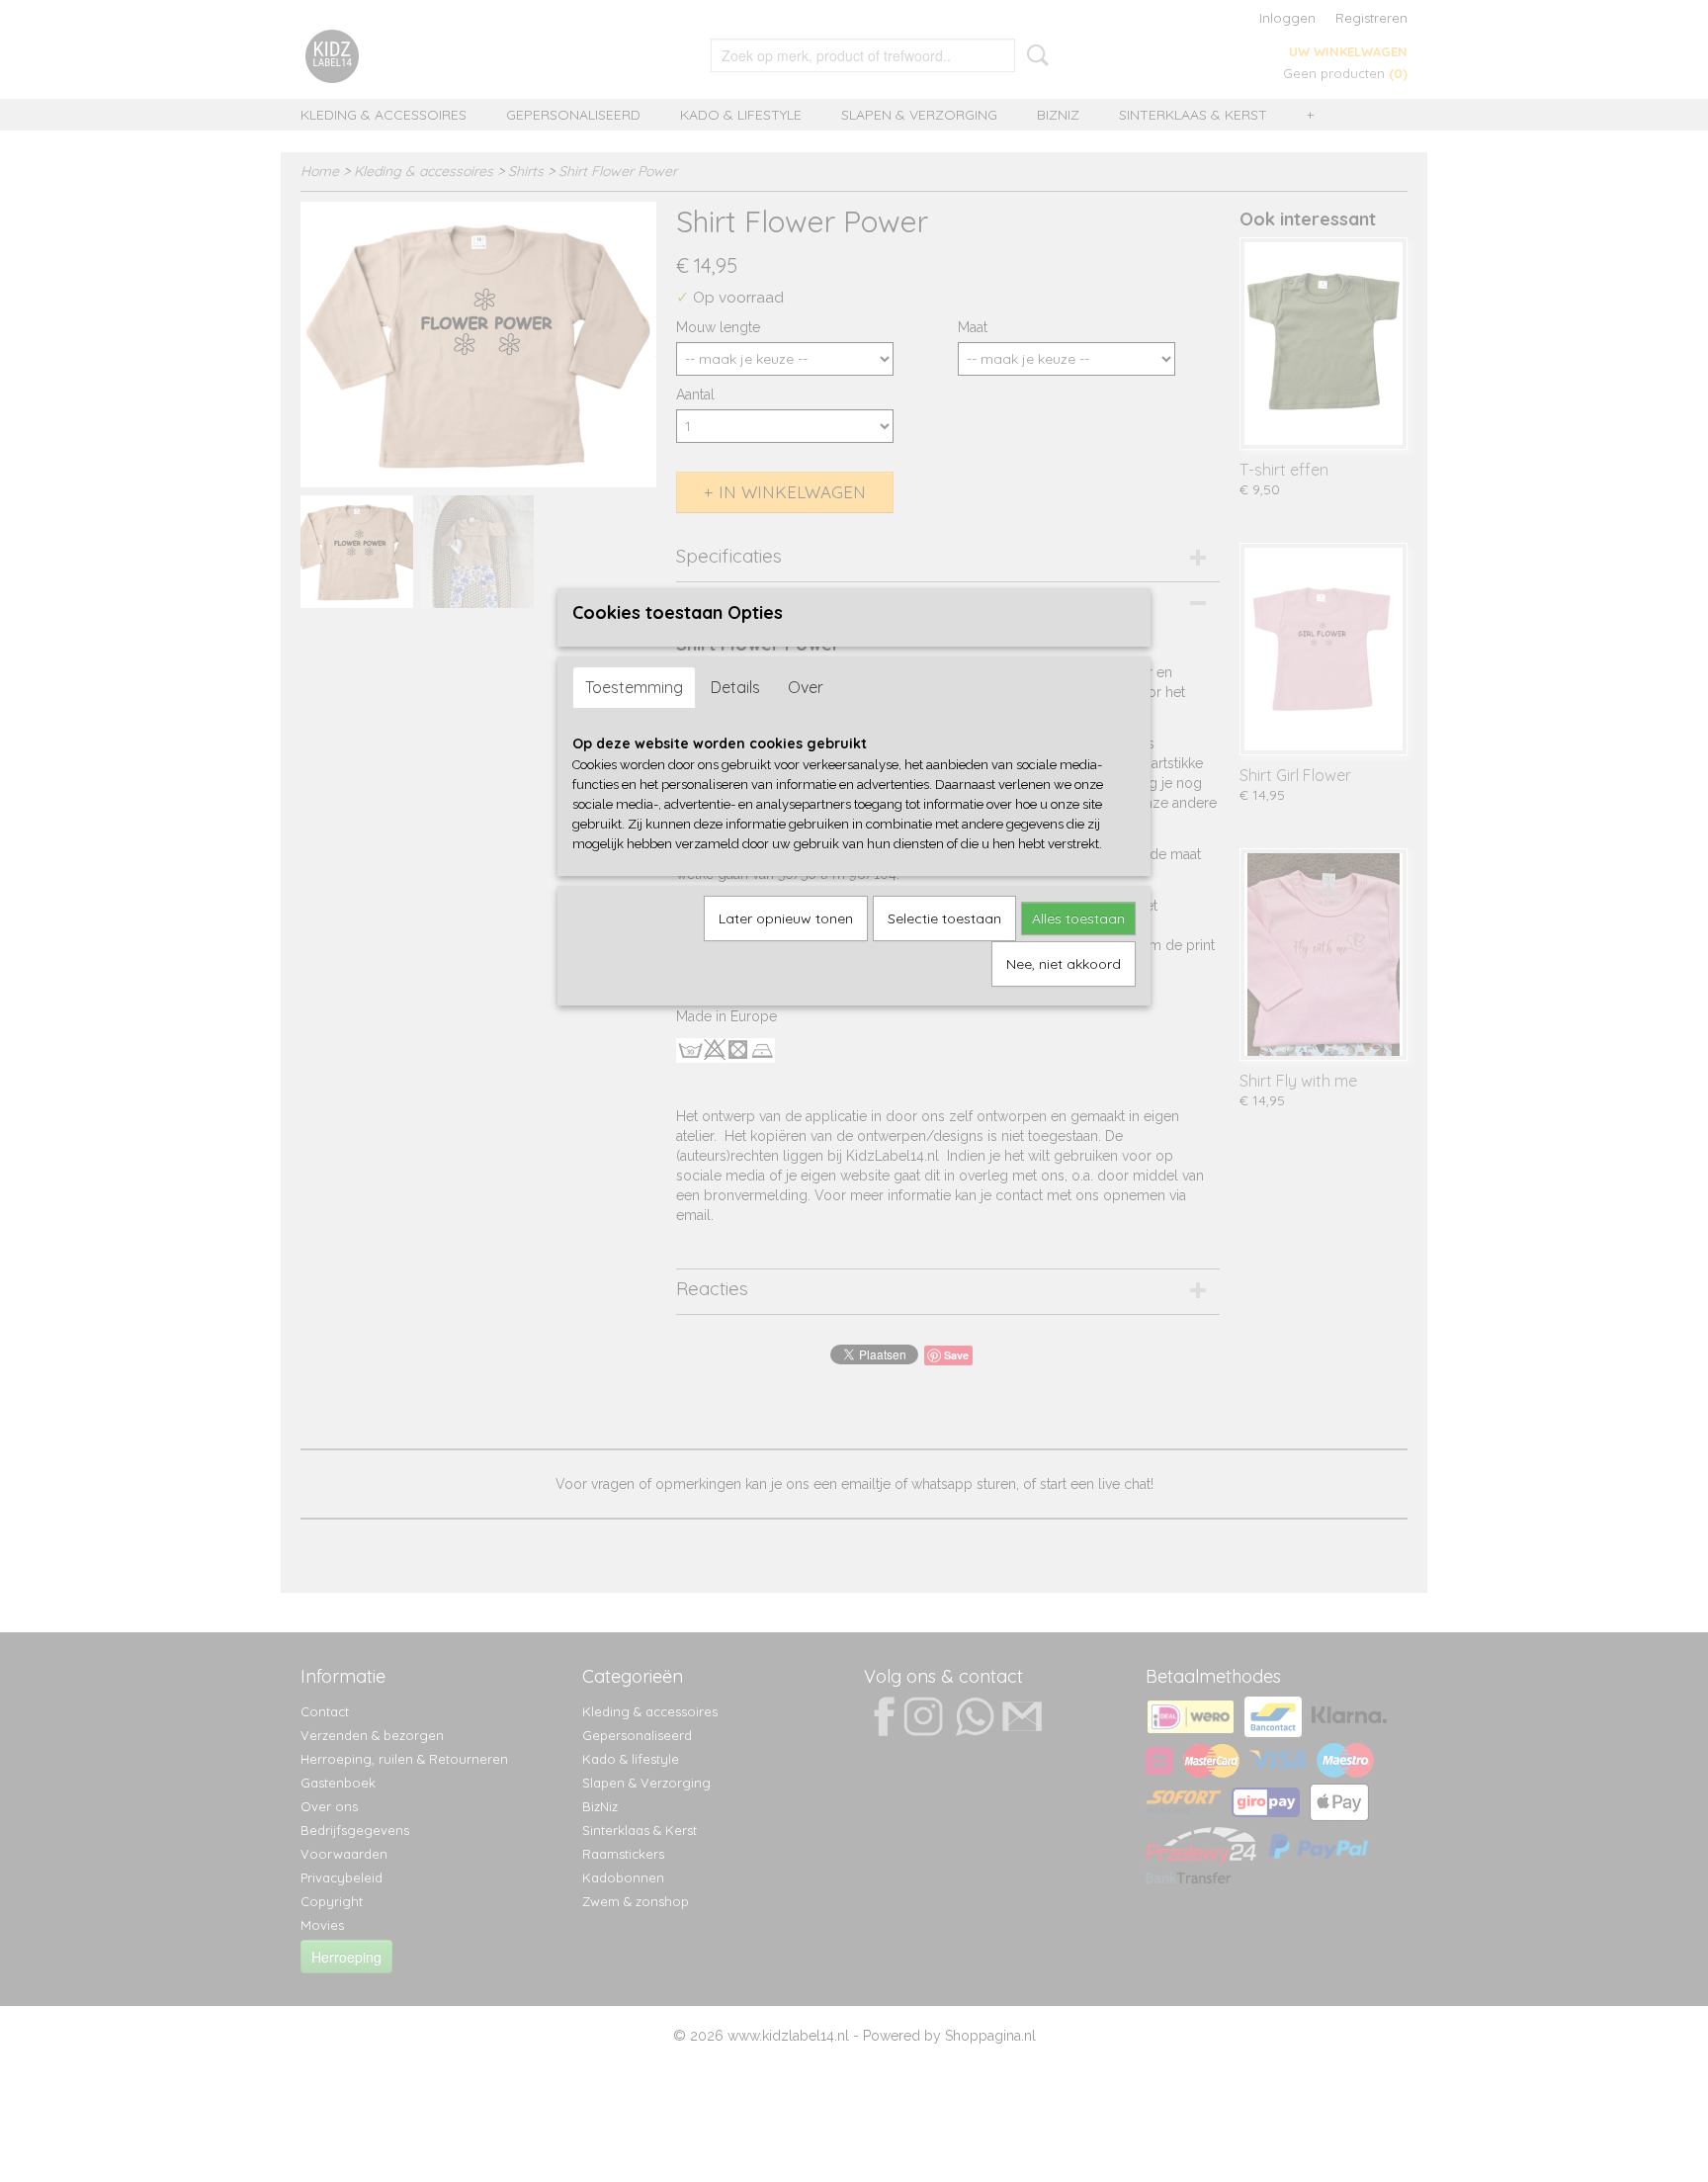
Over (806, 687)
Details (735, 687)
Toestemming (634, 687)
